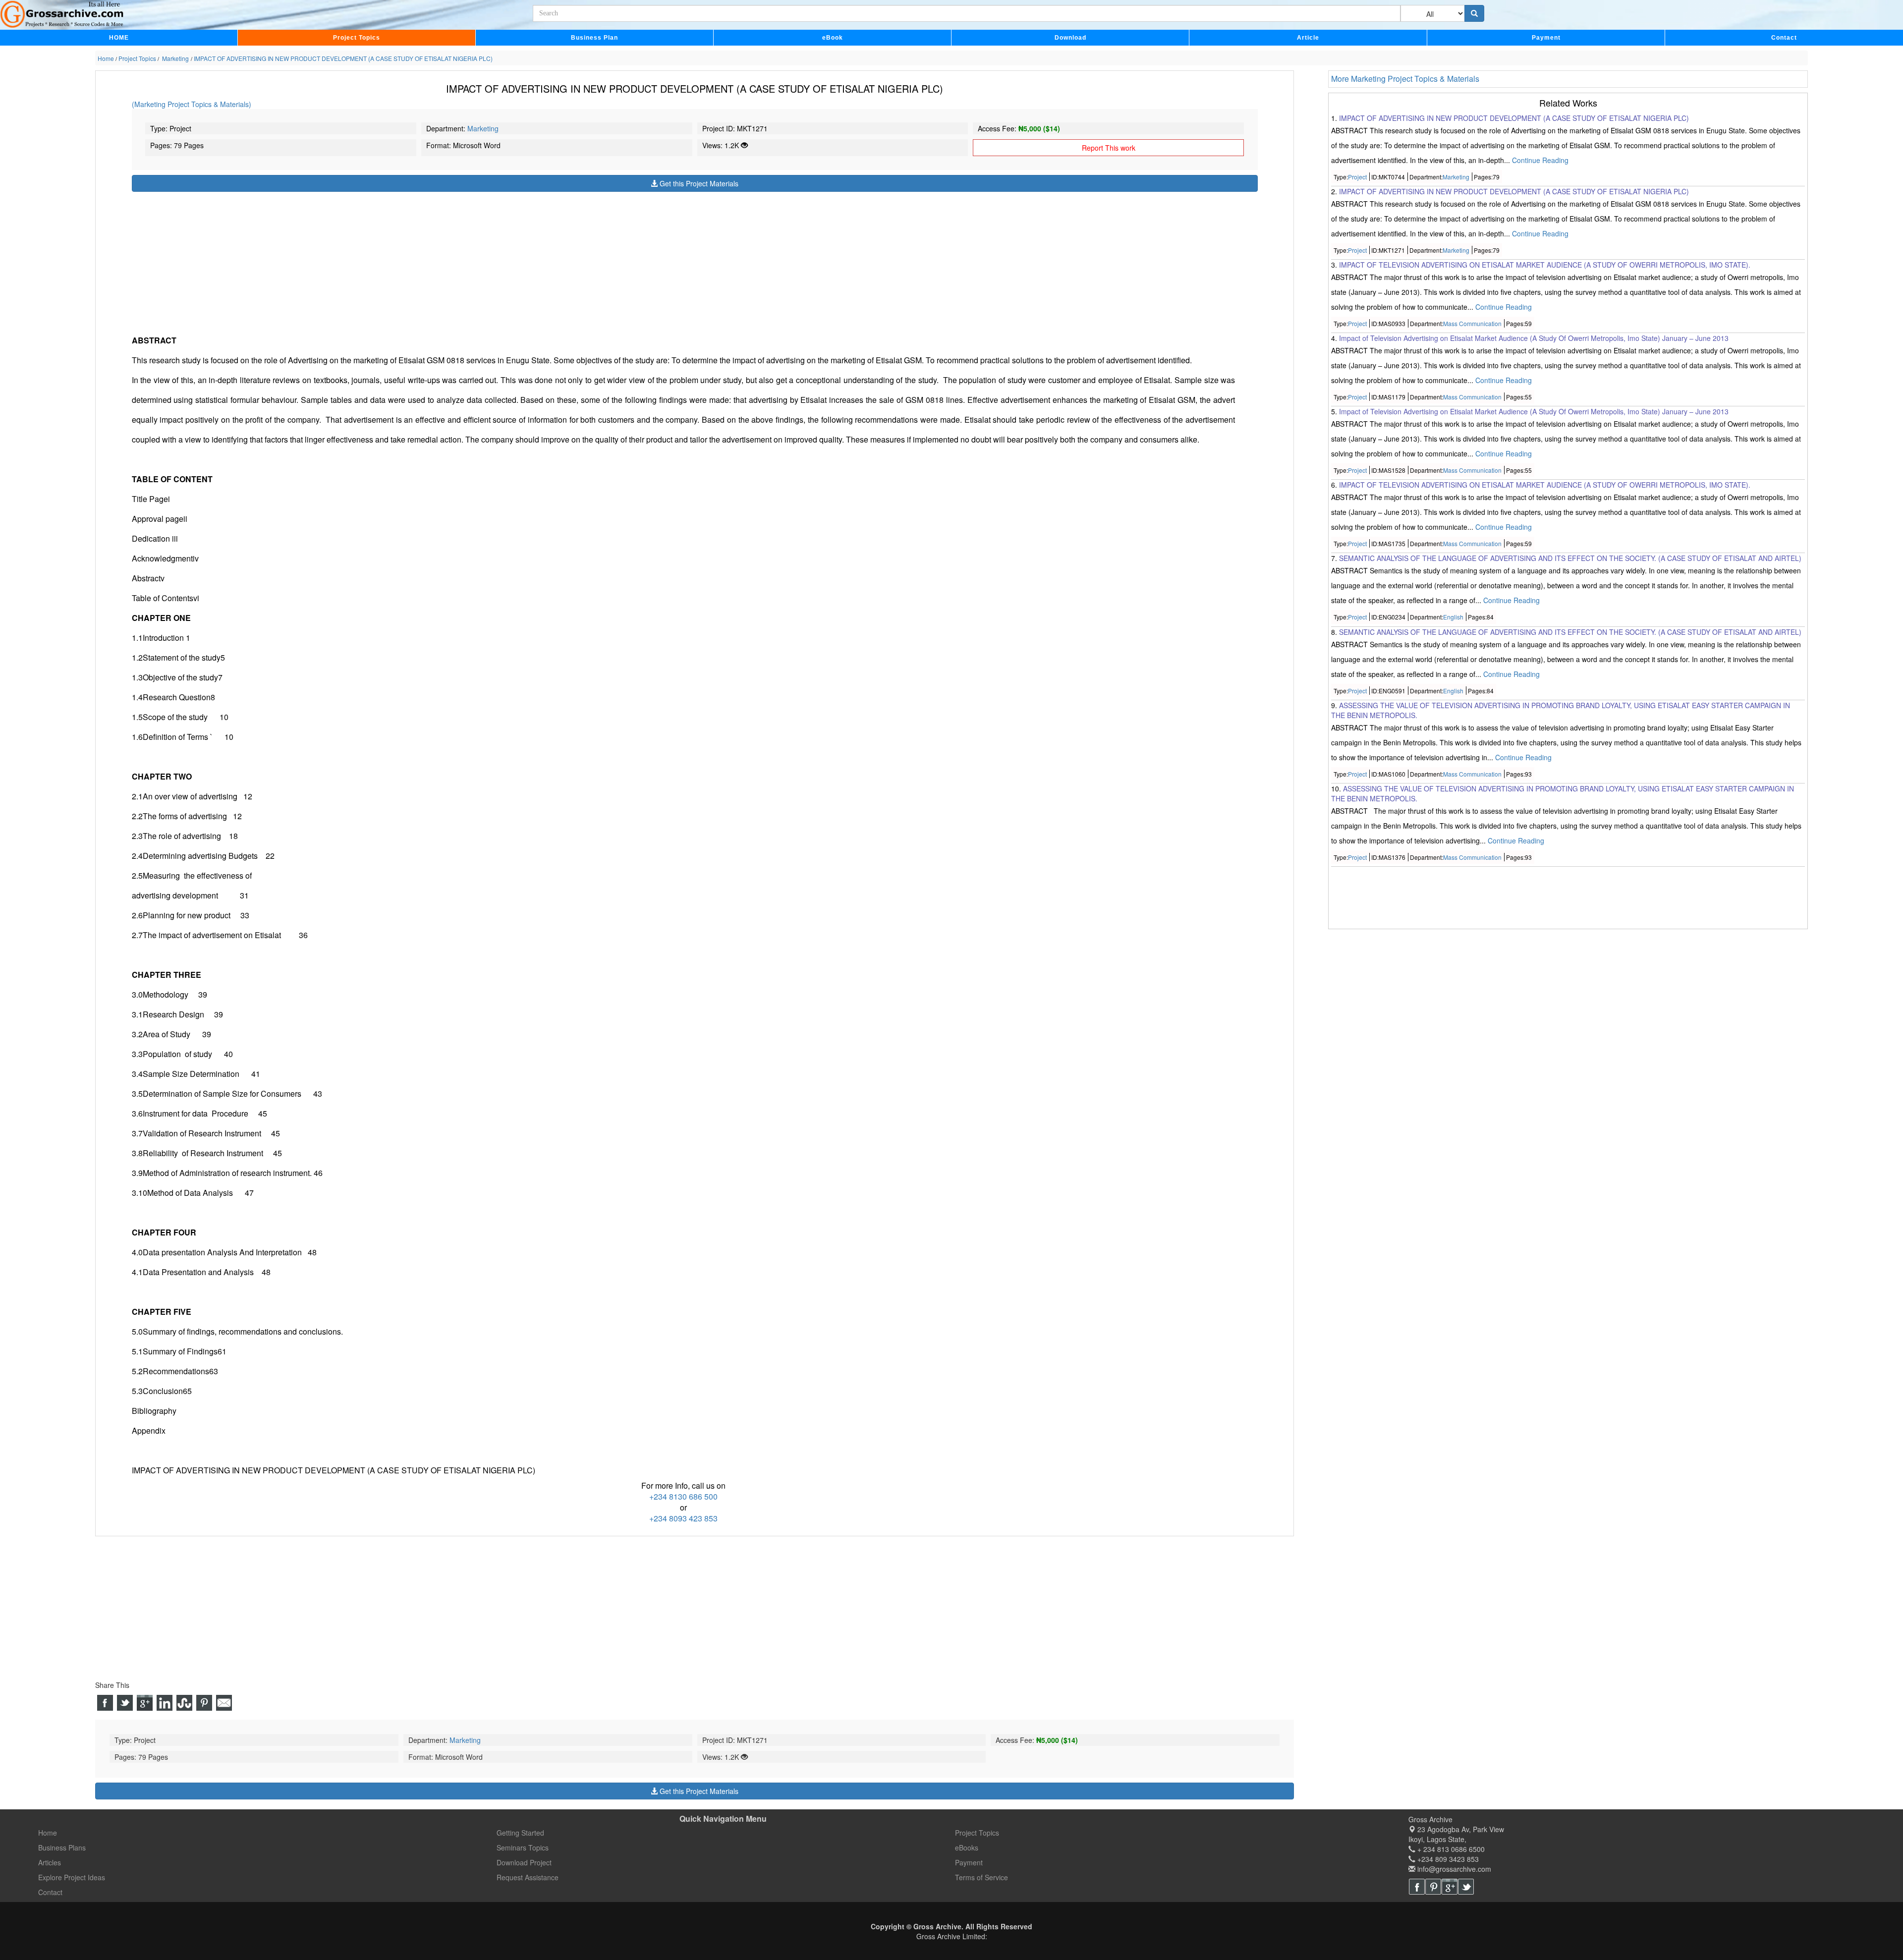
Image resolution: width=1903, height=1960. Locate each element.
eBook (833, 38)
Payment (1546, 38)
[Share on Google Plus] (145, 1703)
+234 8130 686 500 (683, 1496)
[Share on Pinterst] (204, 1703)
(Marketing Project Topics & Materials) (192, 104)
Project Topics (357, 38)
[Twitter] (1466, 1887)
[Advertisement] (429, 261)
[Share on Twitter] (125, 1703)
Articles (50, 1862)
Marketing (483, 128)
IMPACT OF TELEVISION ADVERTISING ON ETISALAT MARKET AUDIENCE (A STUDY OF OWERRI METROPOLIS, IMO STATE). (1545, 265)
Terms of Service (981, 1877)
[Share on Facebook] (105, 1703)
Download (1070, 38)
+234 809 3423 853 (1447, 1859)
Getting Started (520, 1833)
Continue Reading (1540, 160)
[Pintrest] (1433, 1887)
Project (1357, 177)
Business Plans (62, 1848)
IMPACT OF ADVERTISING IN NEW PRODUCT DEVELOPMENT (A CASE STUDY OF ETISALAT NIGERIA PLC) (1514, 118)
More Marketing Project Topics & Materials (1405, 79)
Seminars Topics (523, 1848)
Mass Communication (1472, 323)
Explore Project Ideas (72, 1877)
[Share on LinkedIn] (165, 1703)
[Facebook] (1417, 1887)
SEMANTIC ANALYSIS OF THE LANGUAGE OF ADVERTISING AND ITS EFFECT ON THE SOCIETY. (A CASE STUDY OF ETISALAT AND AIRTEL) (1570, 559)
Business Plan (594, 38)
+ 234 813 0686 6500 (1450, 1849)
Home (48, 1833)
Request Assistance (528, 1877)
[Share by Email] (224, 1703)
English (1453, 617)
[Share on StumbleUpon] (184, 1703)
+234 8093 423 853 (683, 1518)
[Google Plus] (1450, 1887)
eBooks (967, 1848)
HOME (119, 38)
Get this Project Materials (698, 183)
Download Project (524, 1862)
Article (1308, 38)
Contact (1784, 38)
